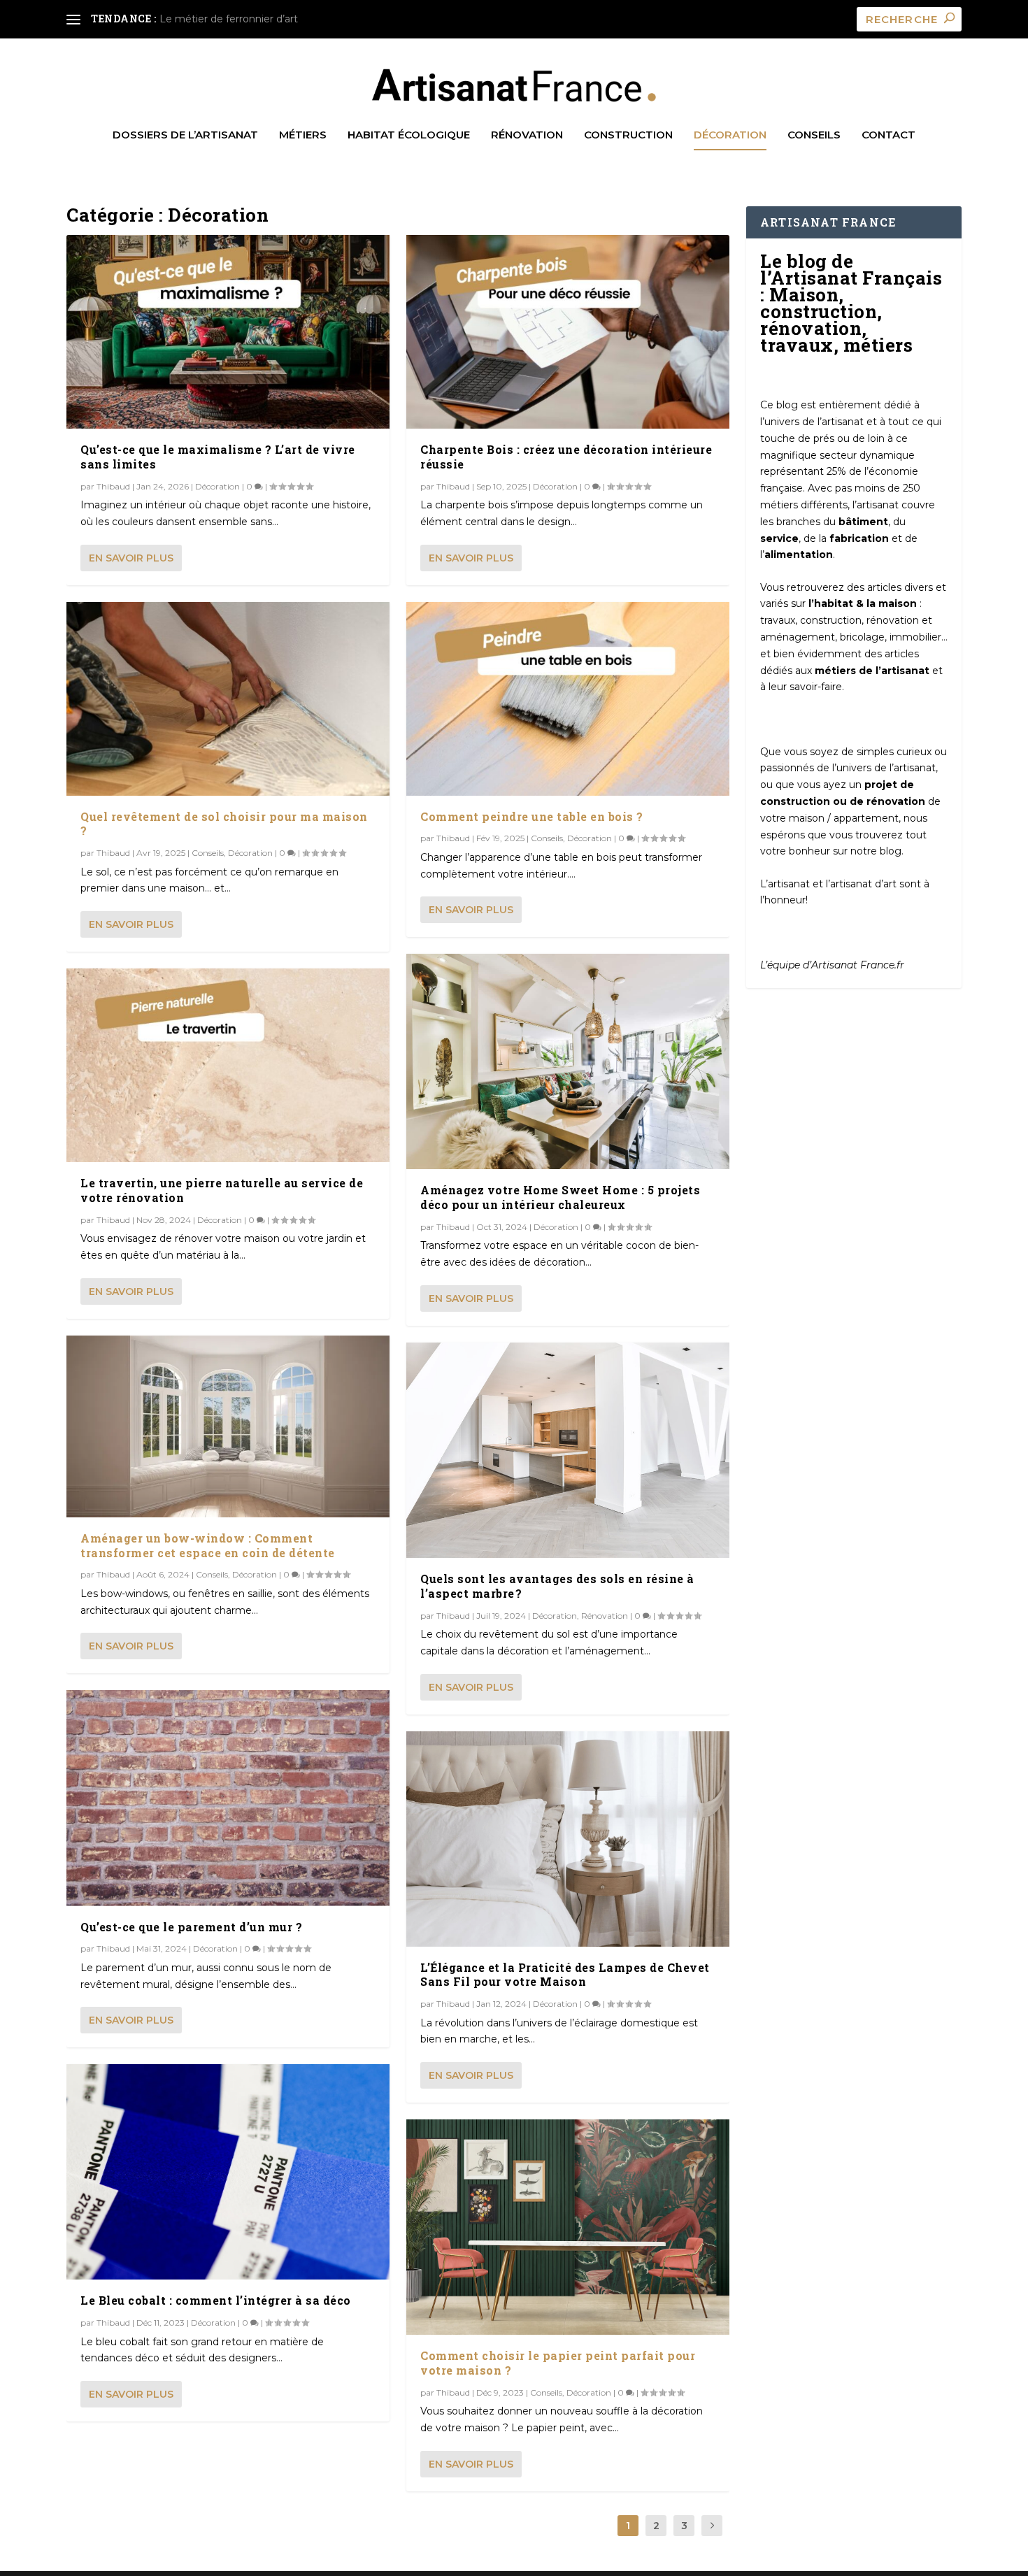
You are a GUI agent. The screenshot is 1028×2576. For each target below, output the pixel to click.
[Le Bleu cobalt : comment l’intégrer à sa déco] (228, 2172)
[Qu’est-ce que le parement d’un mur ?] (228, 1798)
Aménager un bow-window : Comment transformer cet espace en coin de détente (208, 1545)
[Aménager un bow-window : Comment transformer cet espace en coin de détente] (228, 1426)
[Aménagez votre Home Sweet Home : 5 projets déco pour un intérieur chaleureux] (568, 1061)
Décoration (730, 135)
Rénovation (527, 135)
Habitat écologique (409, 135)
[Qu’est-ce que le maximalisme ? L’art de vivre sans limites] (228, 332)
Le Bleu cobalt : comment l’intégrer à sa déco (216, 2300)
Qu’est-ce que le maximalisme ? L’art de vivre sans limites (218, 457)
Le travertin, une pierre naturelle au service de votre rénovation (222, 1190)
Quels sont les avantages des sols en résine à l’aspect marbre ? (557, 1586)
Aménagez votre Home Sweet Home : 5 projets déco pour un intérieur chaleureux (560, 1197)
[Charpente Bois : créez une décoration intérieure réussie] (568, 332)
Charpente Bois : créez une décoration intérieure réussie (566, 457)
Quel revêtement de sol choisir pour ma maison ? (224, 824)
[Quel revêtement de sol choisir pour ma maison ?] (228, 699)
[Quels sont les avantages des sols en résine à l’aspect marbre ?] (568, 1450)
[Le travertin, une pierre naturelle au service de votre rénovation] (228, 1065)
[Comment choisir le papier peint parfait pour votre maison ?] (568, 2227)
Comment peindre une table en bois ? (532, 816)
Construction (628, 135)
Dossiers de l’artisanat (185, 135)
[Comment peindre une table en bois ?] (568, 699)
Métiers (303, 135)
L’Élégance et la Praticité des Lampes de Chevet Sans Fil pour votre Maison (565, 1975)
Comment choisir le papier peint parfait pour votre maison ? (558, 2363)
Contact (888, 135)
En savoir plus (131, 558)
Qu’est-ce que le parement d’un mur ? (191, 1927)
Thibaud (113, 486)
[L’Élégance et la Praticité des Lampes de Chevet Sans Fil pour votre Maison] (568, 1839)
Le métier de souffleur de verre (236, 19)
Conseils (814, 135)
